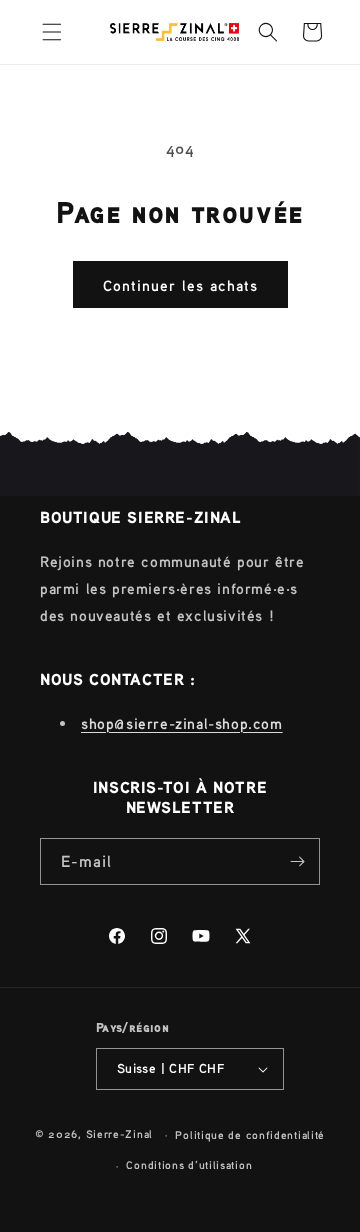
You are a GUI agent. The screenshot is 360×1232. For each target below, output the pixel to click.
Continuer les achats (180, 285)
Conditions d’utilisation (189, 1165)
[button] (52, 32)
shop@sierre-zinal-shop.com (182, 723)
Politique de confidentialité (250, 1135)
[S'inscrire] (297, 861)
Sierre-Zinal (119, 1134)
